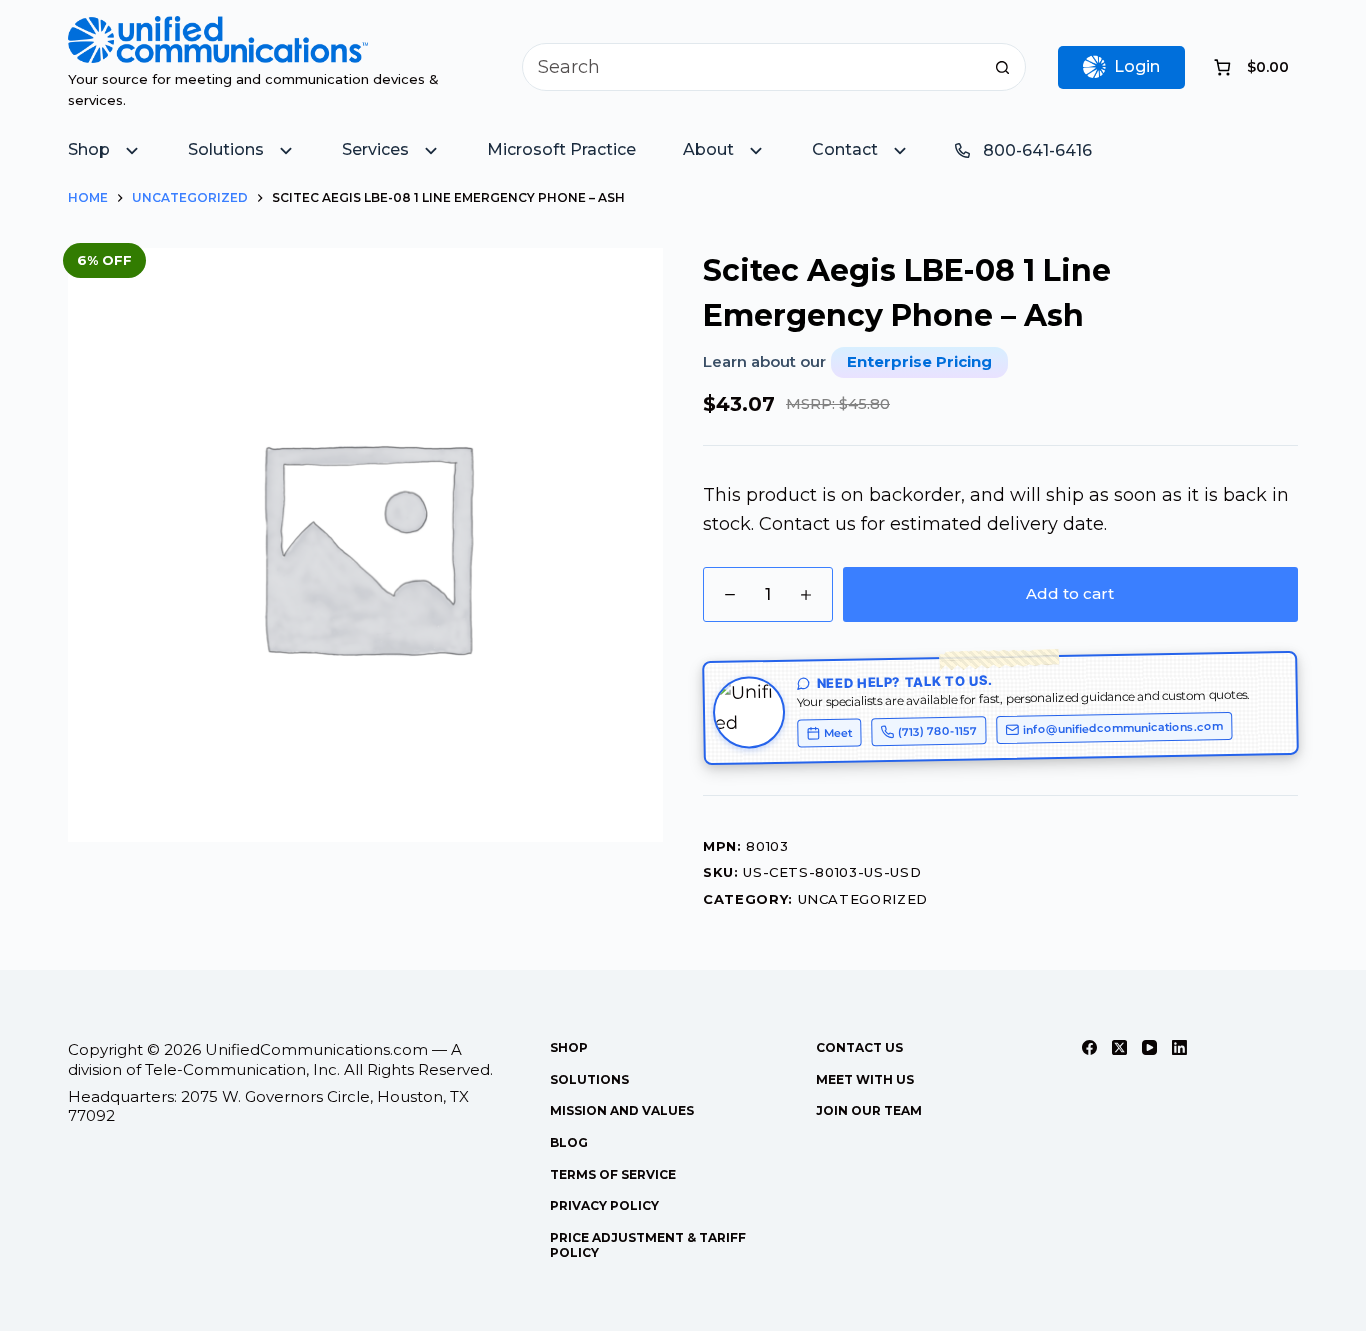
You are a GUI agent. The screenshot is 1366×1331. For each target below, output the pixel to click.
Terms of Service (613, 1174)
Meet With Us (865, 1079)
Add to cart (1070, 593)
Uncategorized (863, 899)
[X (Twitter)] (1119, 1047)
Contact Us (859, 1047)
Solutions (589, 1079)
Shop (569, 1047)
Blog (569, 1142)
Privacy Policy (604, 1205)
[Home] (218, 30)
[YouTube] (1149, 1047)
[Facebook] (1089, 1047)
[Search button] (1002, 67)
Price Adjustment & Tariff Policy (648, 1245)
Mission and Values (622, 1110)
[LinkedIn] (1179, 1047)
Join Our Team (869, 1110)
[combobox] (751, 67)
